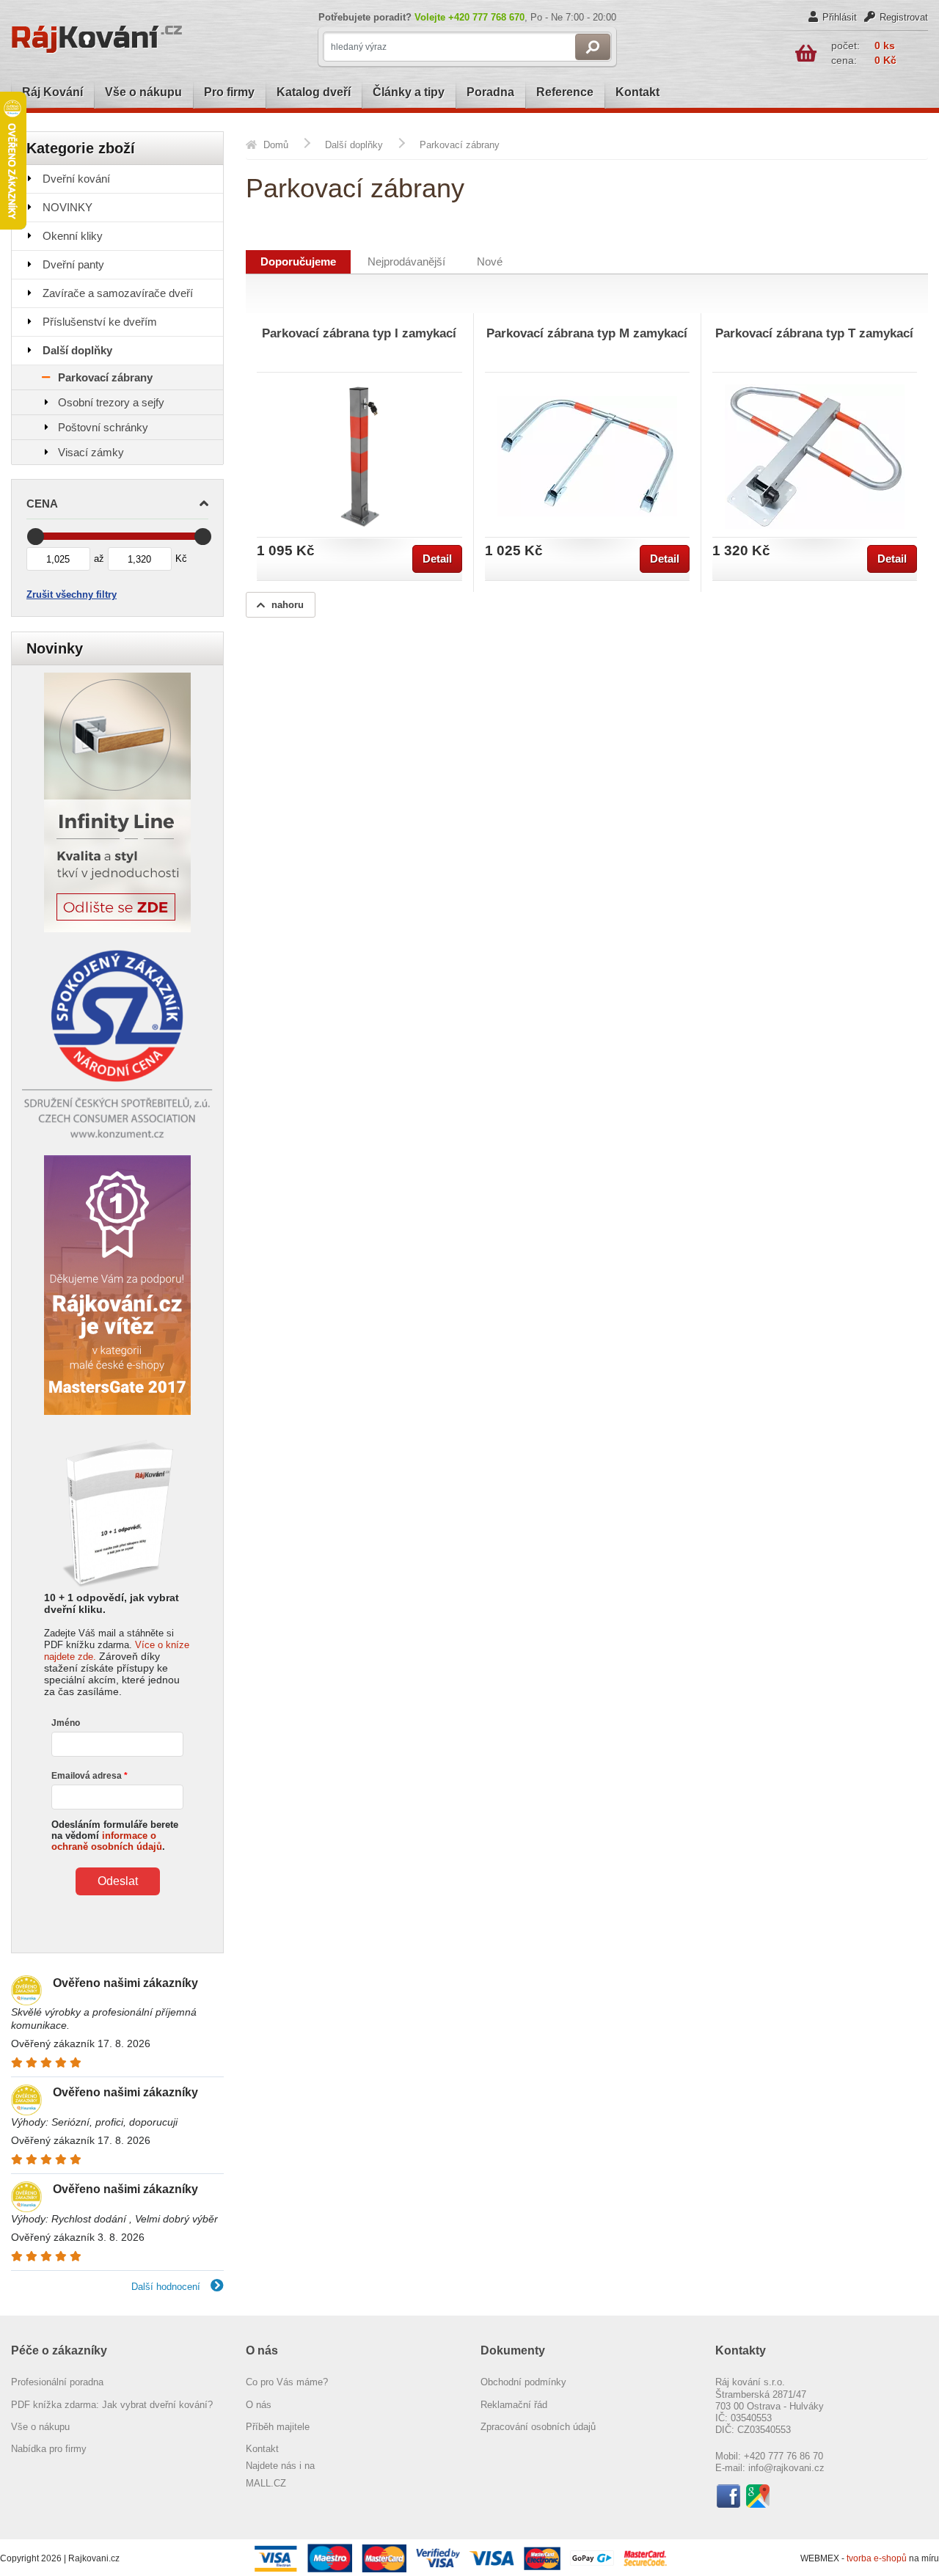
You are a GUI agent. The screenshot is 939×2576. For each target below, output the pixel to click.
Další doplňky (77, 350)
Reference (565, 92)
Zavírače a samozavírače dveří (118, 293)
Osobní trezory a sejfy (111, 402)
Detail (437, 559)
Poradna (490, 92)
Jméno (66, 1723)
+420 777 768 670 (486, 17)
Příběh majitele (278, 2427)
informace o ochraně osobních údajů (107, 1841)
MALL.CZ (266, 2483)
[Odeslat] (593, 47)
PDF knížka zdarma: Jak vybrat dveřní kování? (112, 2405)
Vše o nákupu (143, 92)
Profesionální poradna (57, 2382)
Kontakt (637, 92)
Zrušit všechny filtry (72, 594)
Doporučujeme (298, 262)
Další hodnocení (167, 2287)
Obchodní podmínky (523, 2382)
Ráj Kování (52, 92)
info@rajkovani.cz (786, 2468)
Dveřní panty (73, 264)
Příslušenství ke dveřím (100, 322)
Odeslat (118, 1881)
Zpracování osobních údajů (538, 2427)
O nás (259, 2405)
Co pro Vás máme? (287, 2382)
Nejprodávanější (406, 262)
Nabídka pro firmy (49, 2449)
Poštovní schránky (103, 427)
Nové (490, 262)
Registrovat (904, 17)
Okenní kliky (73, 236)
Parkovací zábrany (105, 377)
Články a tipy (409, 92)
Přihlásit (840, 17)
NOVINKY (67, 207)
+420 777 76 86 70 (783, 2456)
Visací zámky (91, 452)
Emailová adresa (87, 1776)
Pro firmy (229, 92)
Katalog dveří (314, 92)
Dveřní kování (76, 179)
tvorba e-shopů (877, 2558)
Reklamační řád (514, 2405)
